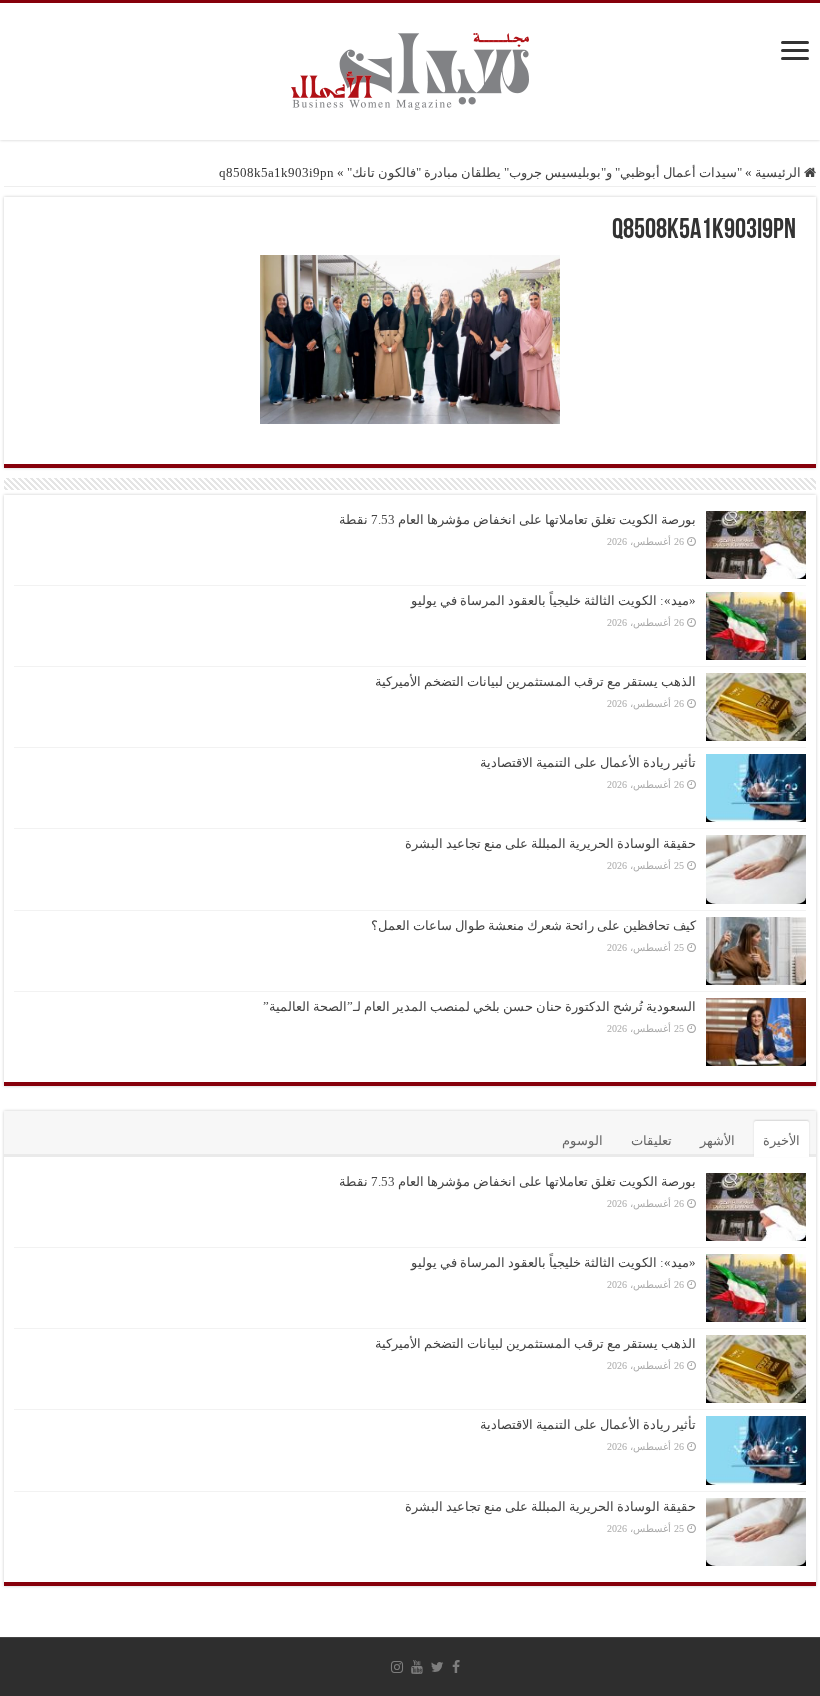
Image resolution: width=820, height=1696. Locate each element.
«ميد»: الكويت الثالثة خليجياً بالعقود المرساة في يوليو (553, 600)
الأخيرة (781, 1140)
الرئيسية (779, 172)
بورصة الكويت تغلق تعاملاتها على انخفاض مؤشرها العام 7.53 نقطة (517, 519)
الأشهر (717, 1140)
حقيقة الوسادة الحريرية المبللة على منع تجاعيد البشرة (550, 843)
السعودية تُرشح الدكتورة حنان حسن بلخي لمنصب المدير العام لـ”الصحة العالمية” (479, 1006)
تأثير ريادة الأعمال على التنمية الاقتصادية (588, 762)
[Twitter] (437, 1667)
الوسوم (582, 1140)
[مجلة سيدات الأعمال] (410, 71)
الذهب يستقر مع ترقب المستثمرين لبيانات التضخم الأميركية (535, 681)
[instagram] (397, 1667)
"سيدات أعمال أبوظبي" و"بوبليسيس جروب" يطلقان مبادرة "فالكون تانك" (544, 172)
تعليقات (651, 1140)
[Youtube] (417, 1667)
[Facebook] (456, 1667)
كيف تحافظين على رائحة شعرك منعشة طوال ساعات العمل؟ (533, 925)
